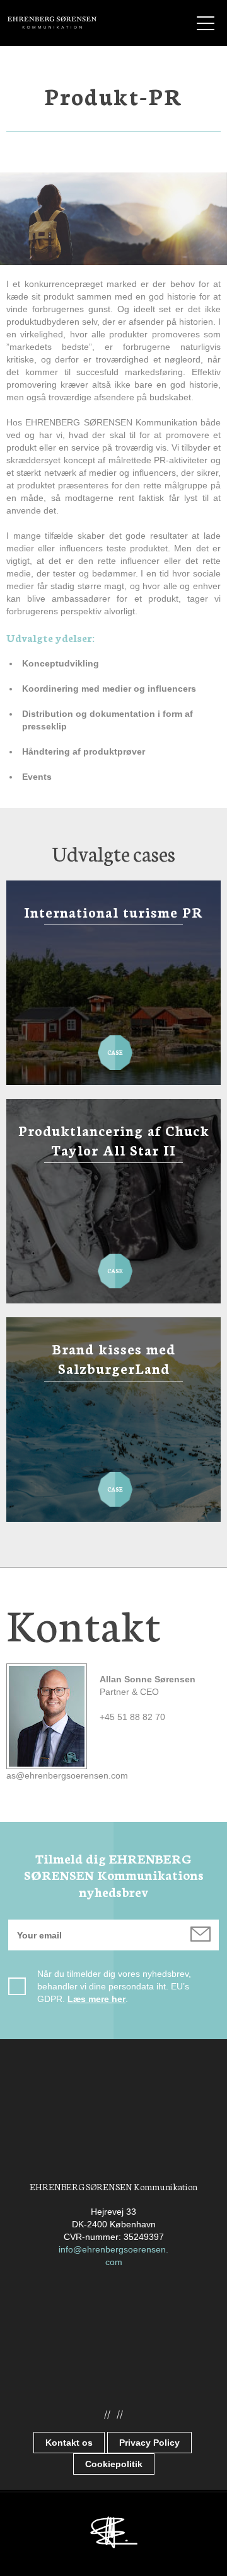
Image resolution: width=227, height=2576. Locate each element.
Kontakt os (69, 2443)
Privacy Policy (149, 2443)
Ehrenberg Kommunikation (52, 23)
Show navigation (206, 23)
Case (115, 1046)
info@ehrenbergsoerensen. (113, 2249)
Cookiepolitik (114, 2464)
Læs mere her (96, 1999)
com (114, 2262)
